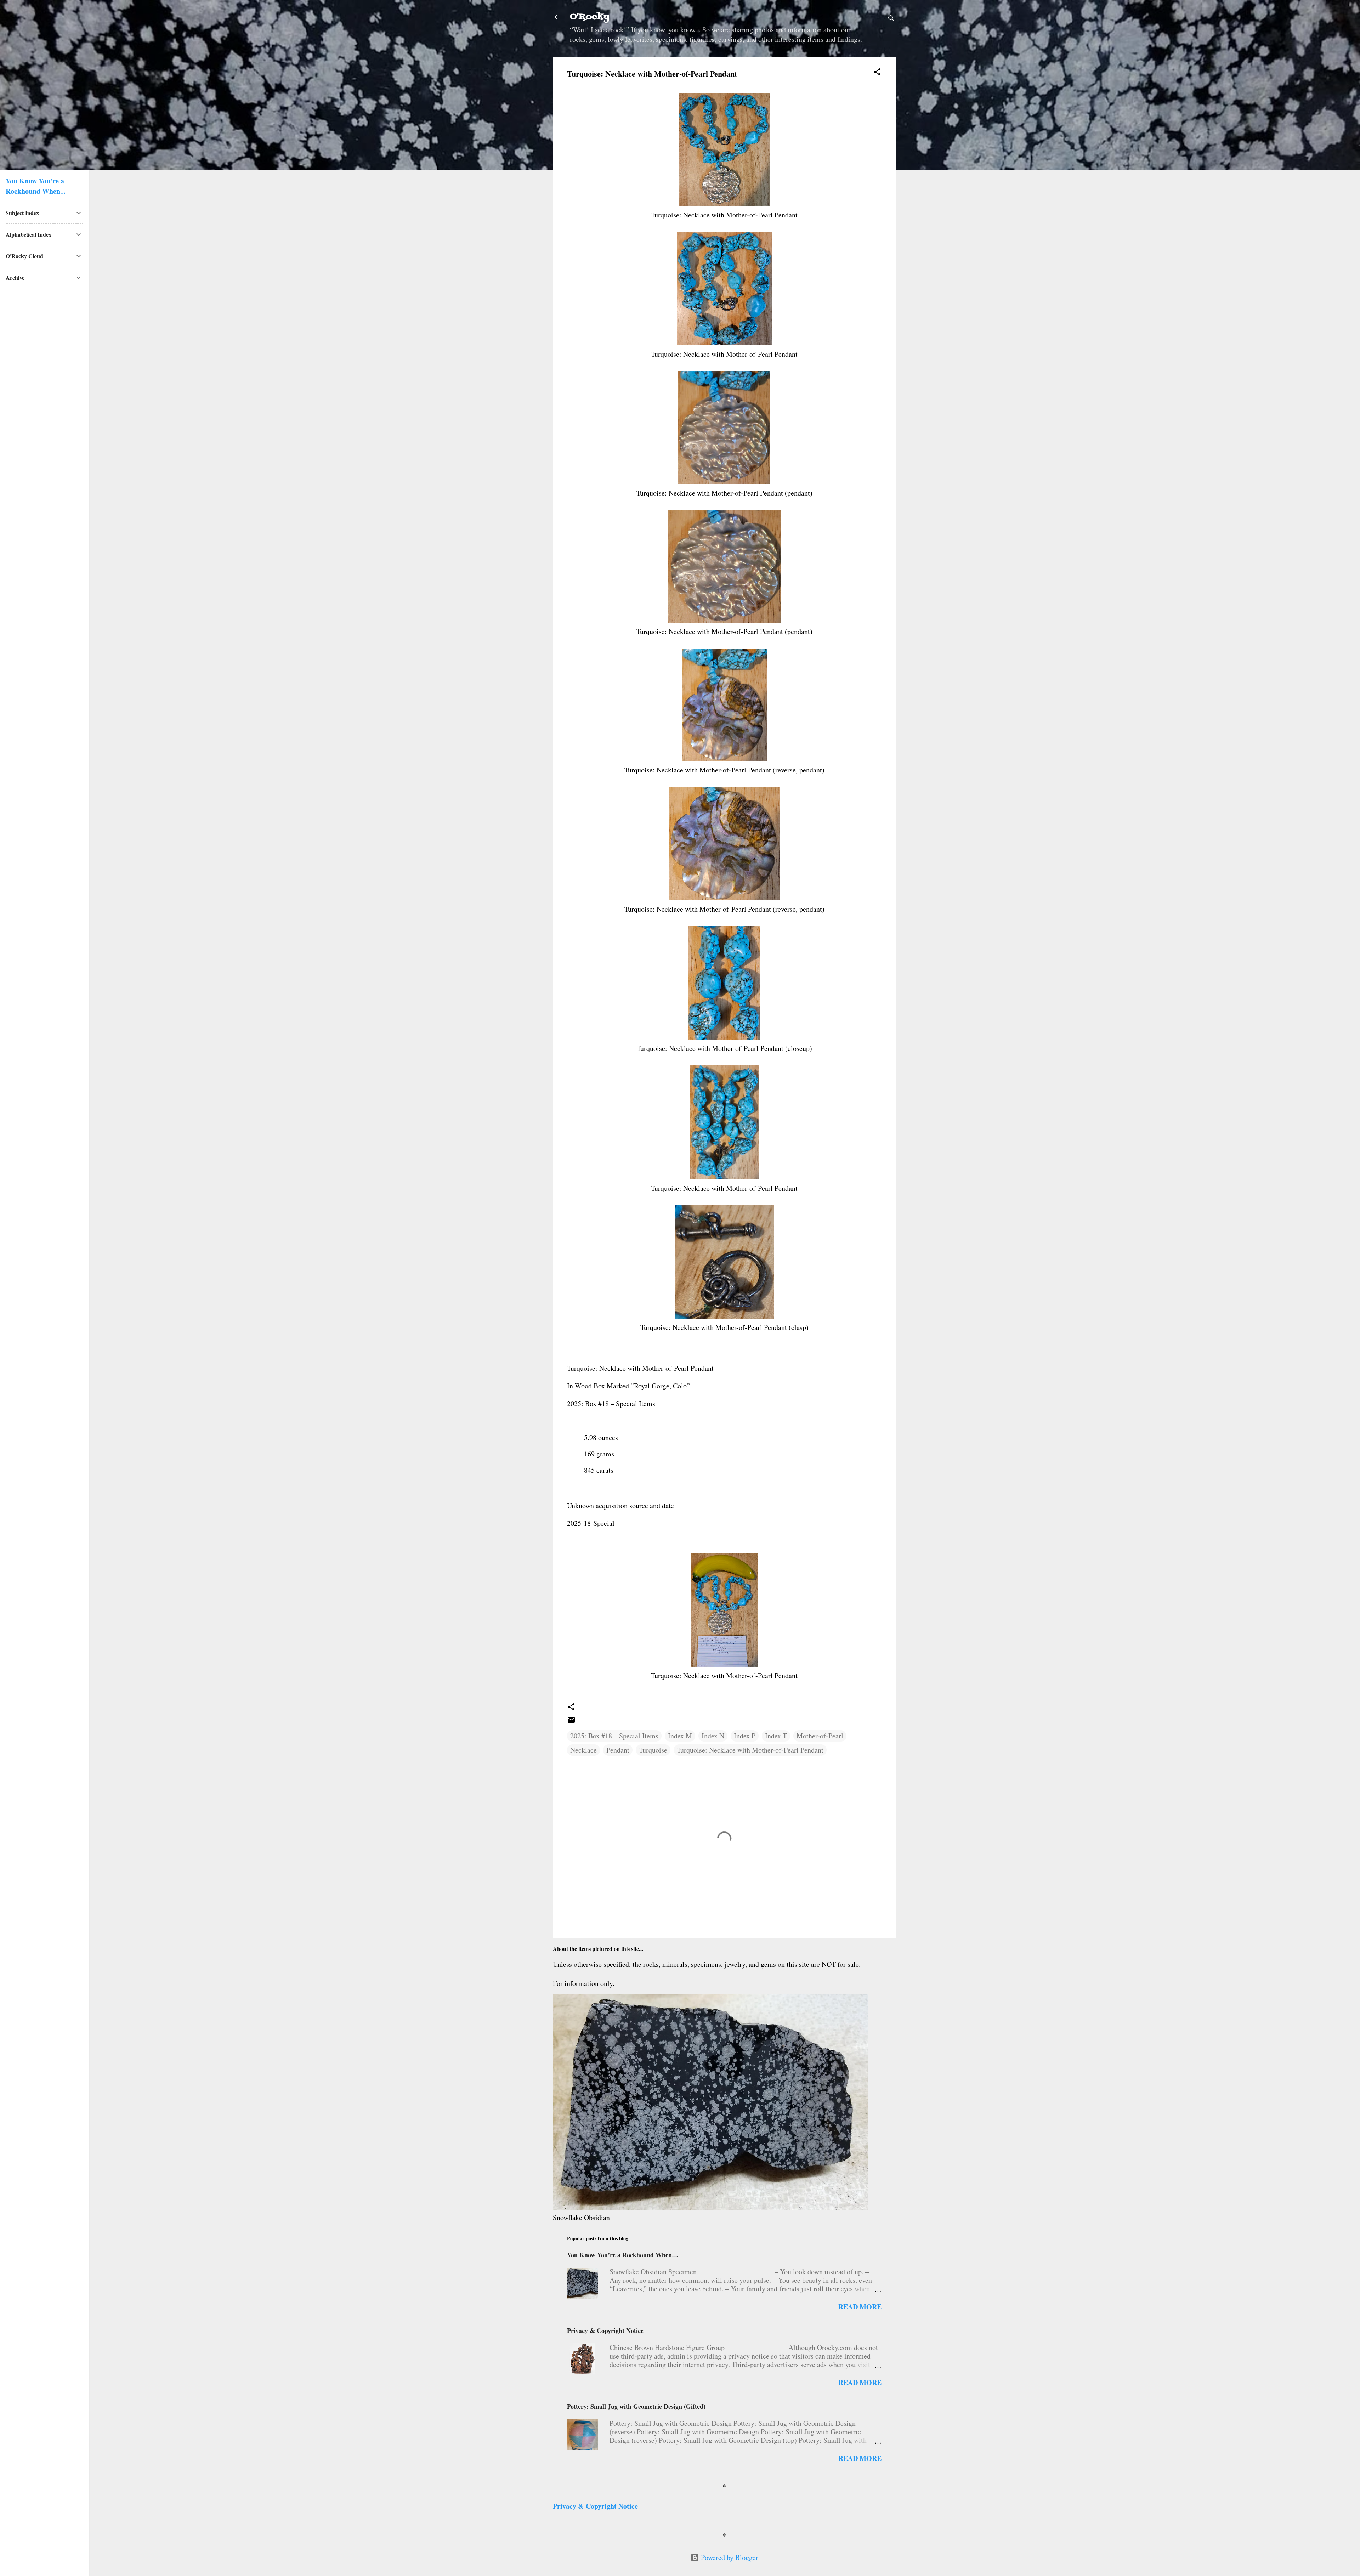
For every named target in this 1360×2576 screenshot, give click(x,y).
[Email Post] (571, 1722)
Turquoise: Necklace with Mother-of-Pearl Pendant (750, 1750)
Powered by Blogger (729, 2557)
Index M (680, 1736)
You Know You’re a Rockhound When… (623, 2255)
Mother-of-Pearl (820, 1736)
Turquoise (653, 1750)
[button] (877, 73)
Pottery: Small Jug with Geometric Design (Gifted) (636, 2406)
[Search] (891, 19)
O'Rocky (590, 17)
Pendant (618, 1750)
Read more (860, 2307)
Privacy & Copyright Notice (605, 2331)
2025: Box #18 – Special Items (614, 1736)
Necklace (583, 1750)
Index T (776, 1736)
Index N (713, 1736)
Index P (745, 1736)
